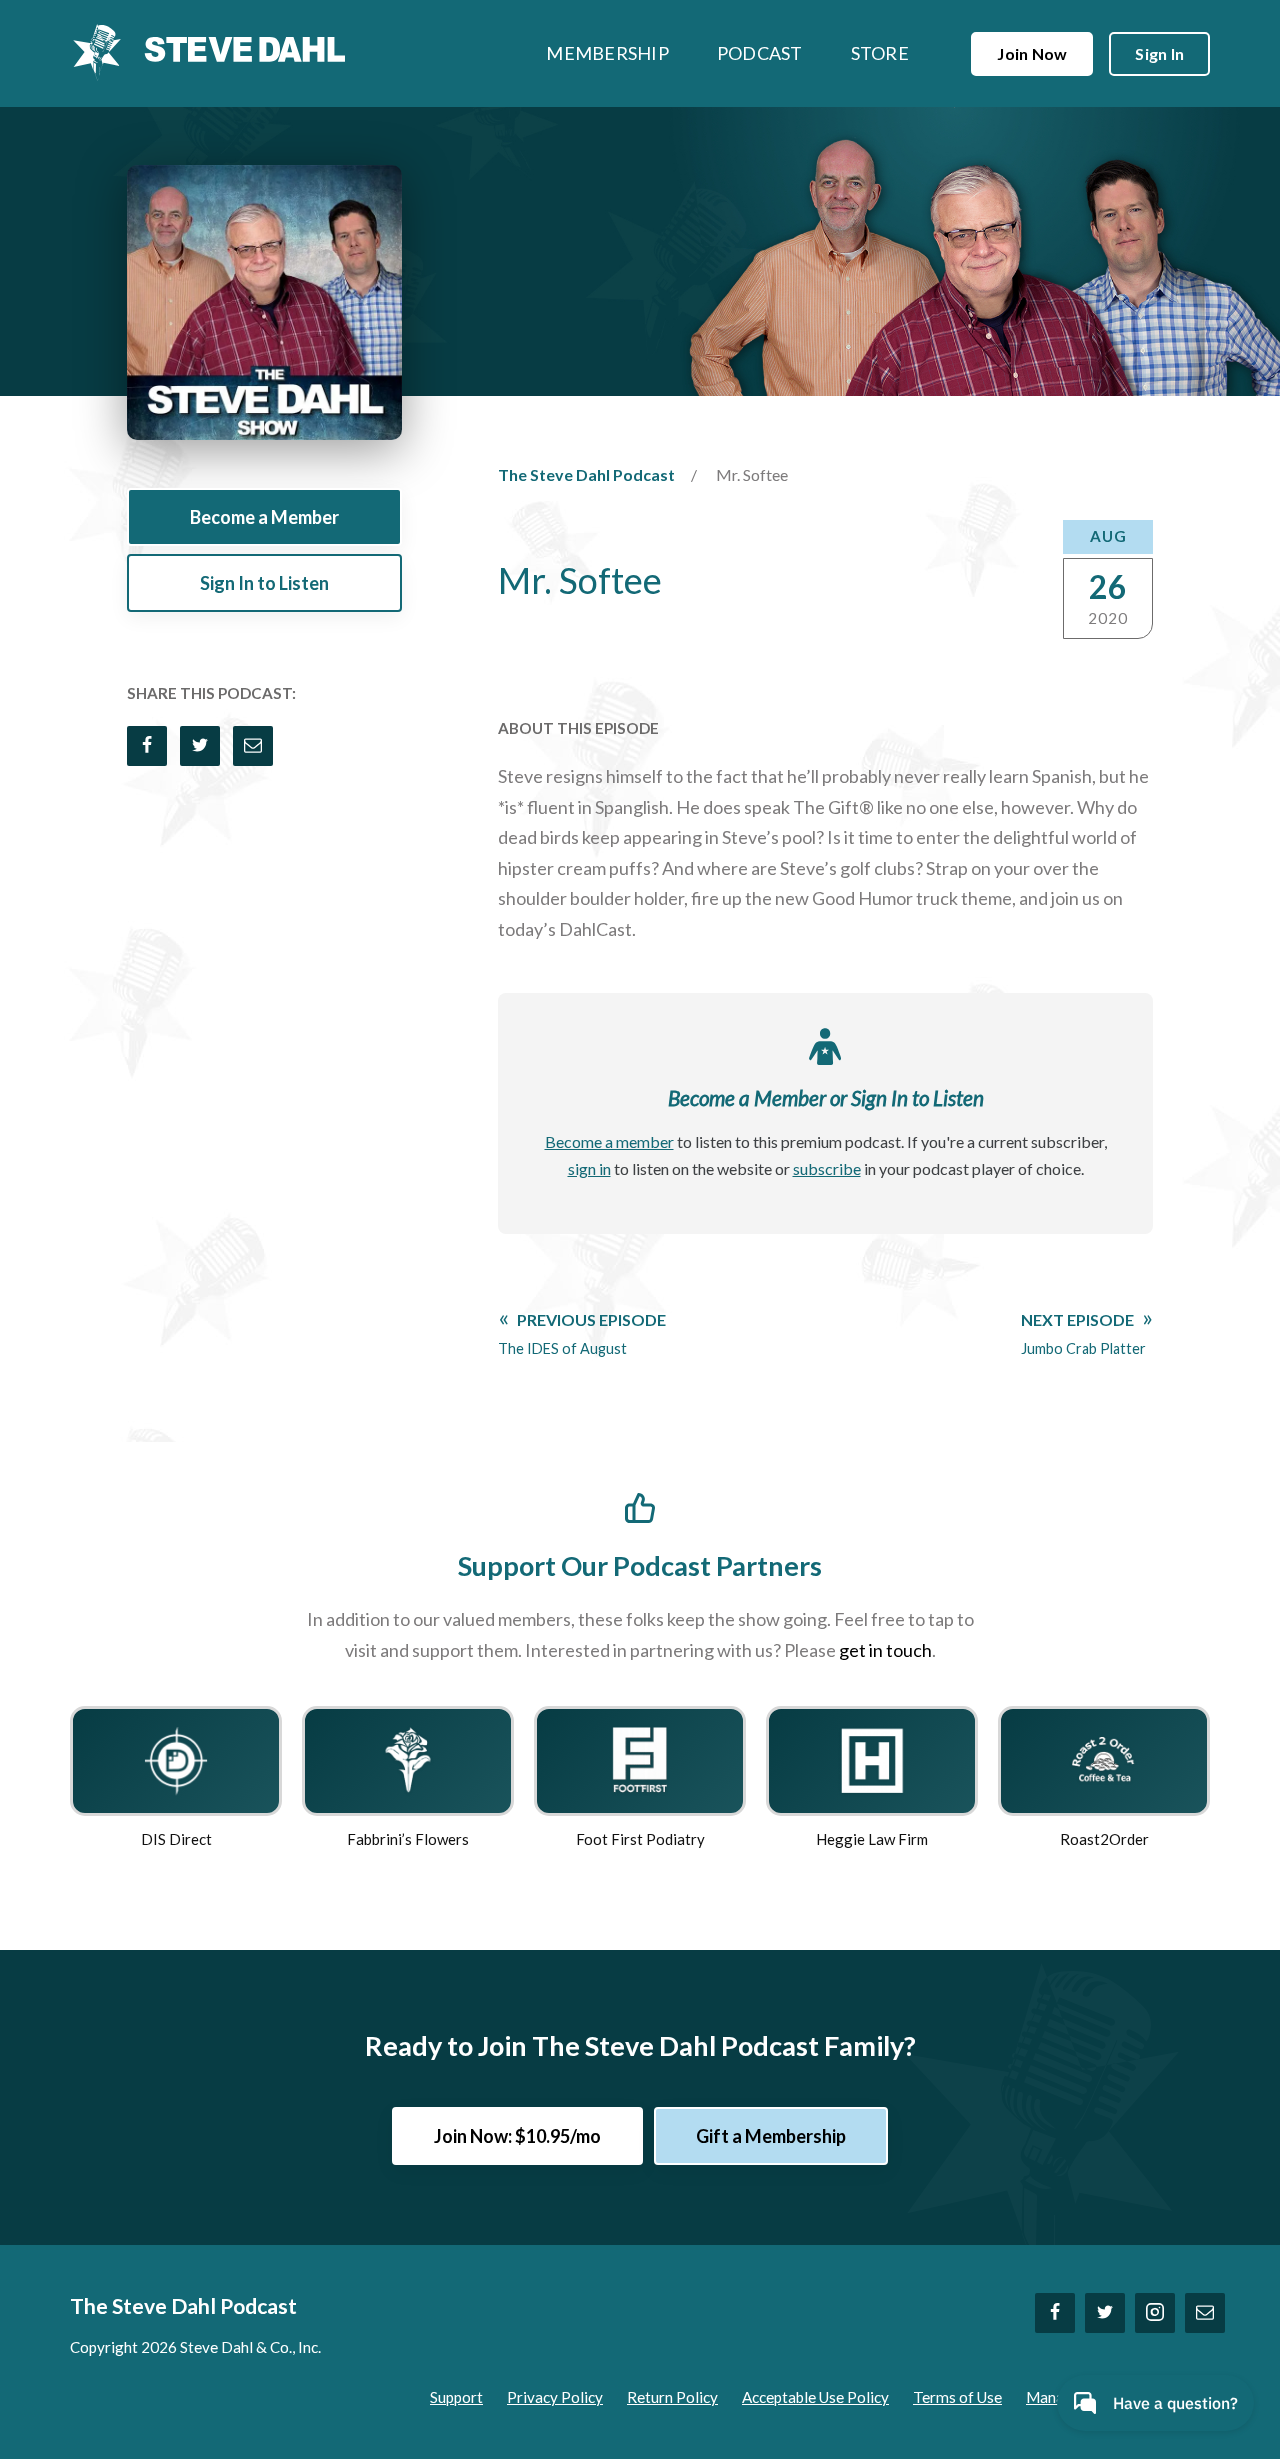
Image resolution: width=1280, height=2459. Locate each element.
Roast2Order (1104, 1839)
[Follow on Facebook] (1055, 2313)
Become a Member (264, 517)
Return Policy (672, 2397)
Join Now (1032, 53)
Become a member (609, 1141)
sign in (589, 1168)
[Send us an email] (1205, 2313)
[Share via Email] (253, 746)
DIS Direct (176, 1839)
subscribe (827, 1168)
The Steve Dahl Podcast (586, 474)
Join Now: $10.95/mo (517, 2136)
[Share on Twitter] (200, 746)
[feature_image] (176, 1758)
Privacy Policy (555, 2397)
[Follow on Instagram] (1155, 2313)
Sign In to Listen (264, 583)
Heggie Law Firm (872, 1839)
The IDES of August (582, 1334)
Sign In (1159, 53)
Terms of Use (957, 2397)
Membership (607, 53)
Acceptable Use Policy (815, 2397)
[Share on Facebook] (147, 746)
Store (880, 53)
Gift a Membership (771, 2136)
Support (456, 2397)
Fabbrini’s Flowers (408, 1839)
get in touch (885, 1650)
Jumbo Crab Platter (1083, 1334)
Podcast (760, 53)
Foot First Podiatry (640, 1839)
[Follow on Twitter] (1105, 2313)
